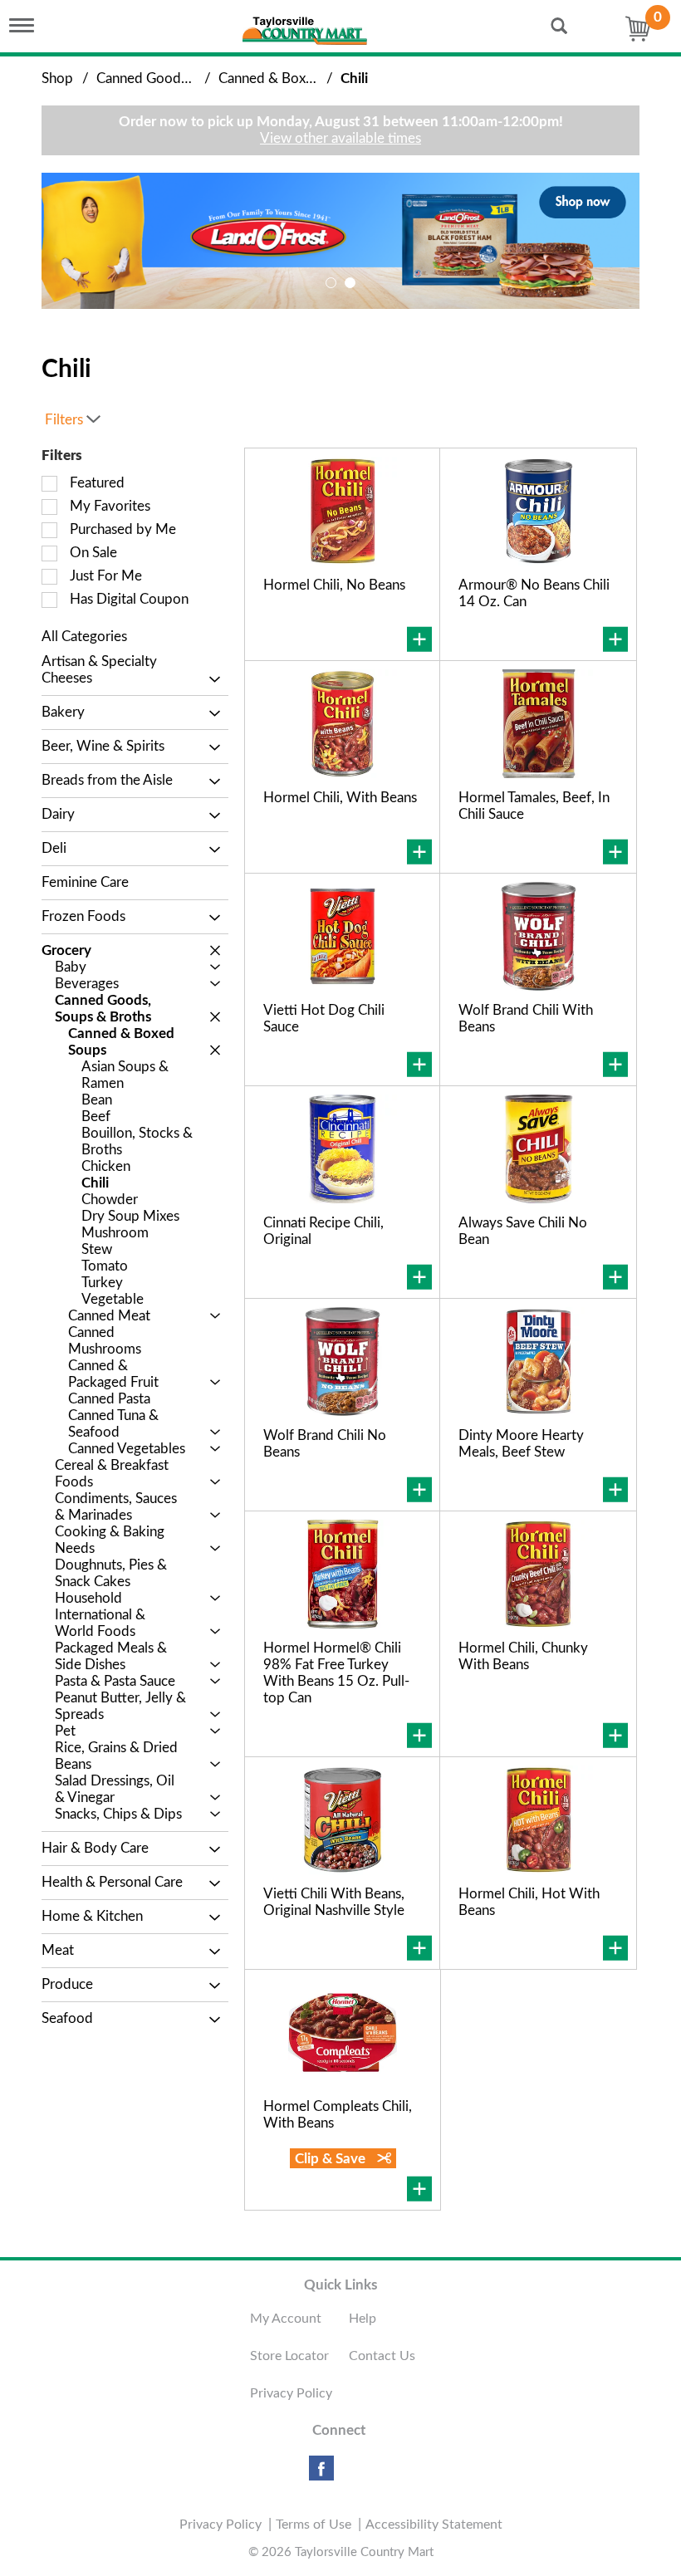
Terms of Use (314, 2525)
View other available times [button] (340, 138)
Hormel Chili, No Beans (334, 585)
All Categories (84, 637)
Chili (354, 78)
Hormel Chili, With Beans (340, 798)
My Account (286, 2319)
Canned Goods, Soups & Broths (192, 78)
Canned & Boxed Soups (290, 78)
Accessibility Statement (434, 2525)
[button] (340, 240)
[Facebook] (321, 2474)
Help (363, 2319)
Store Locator (289, 2356)
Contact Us (382, 2356)
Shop (57, 78)
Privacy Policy (291, 2393)
